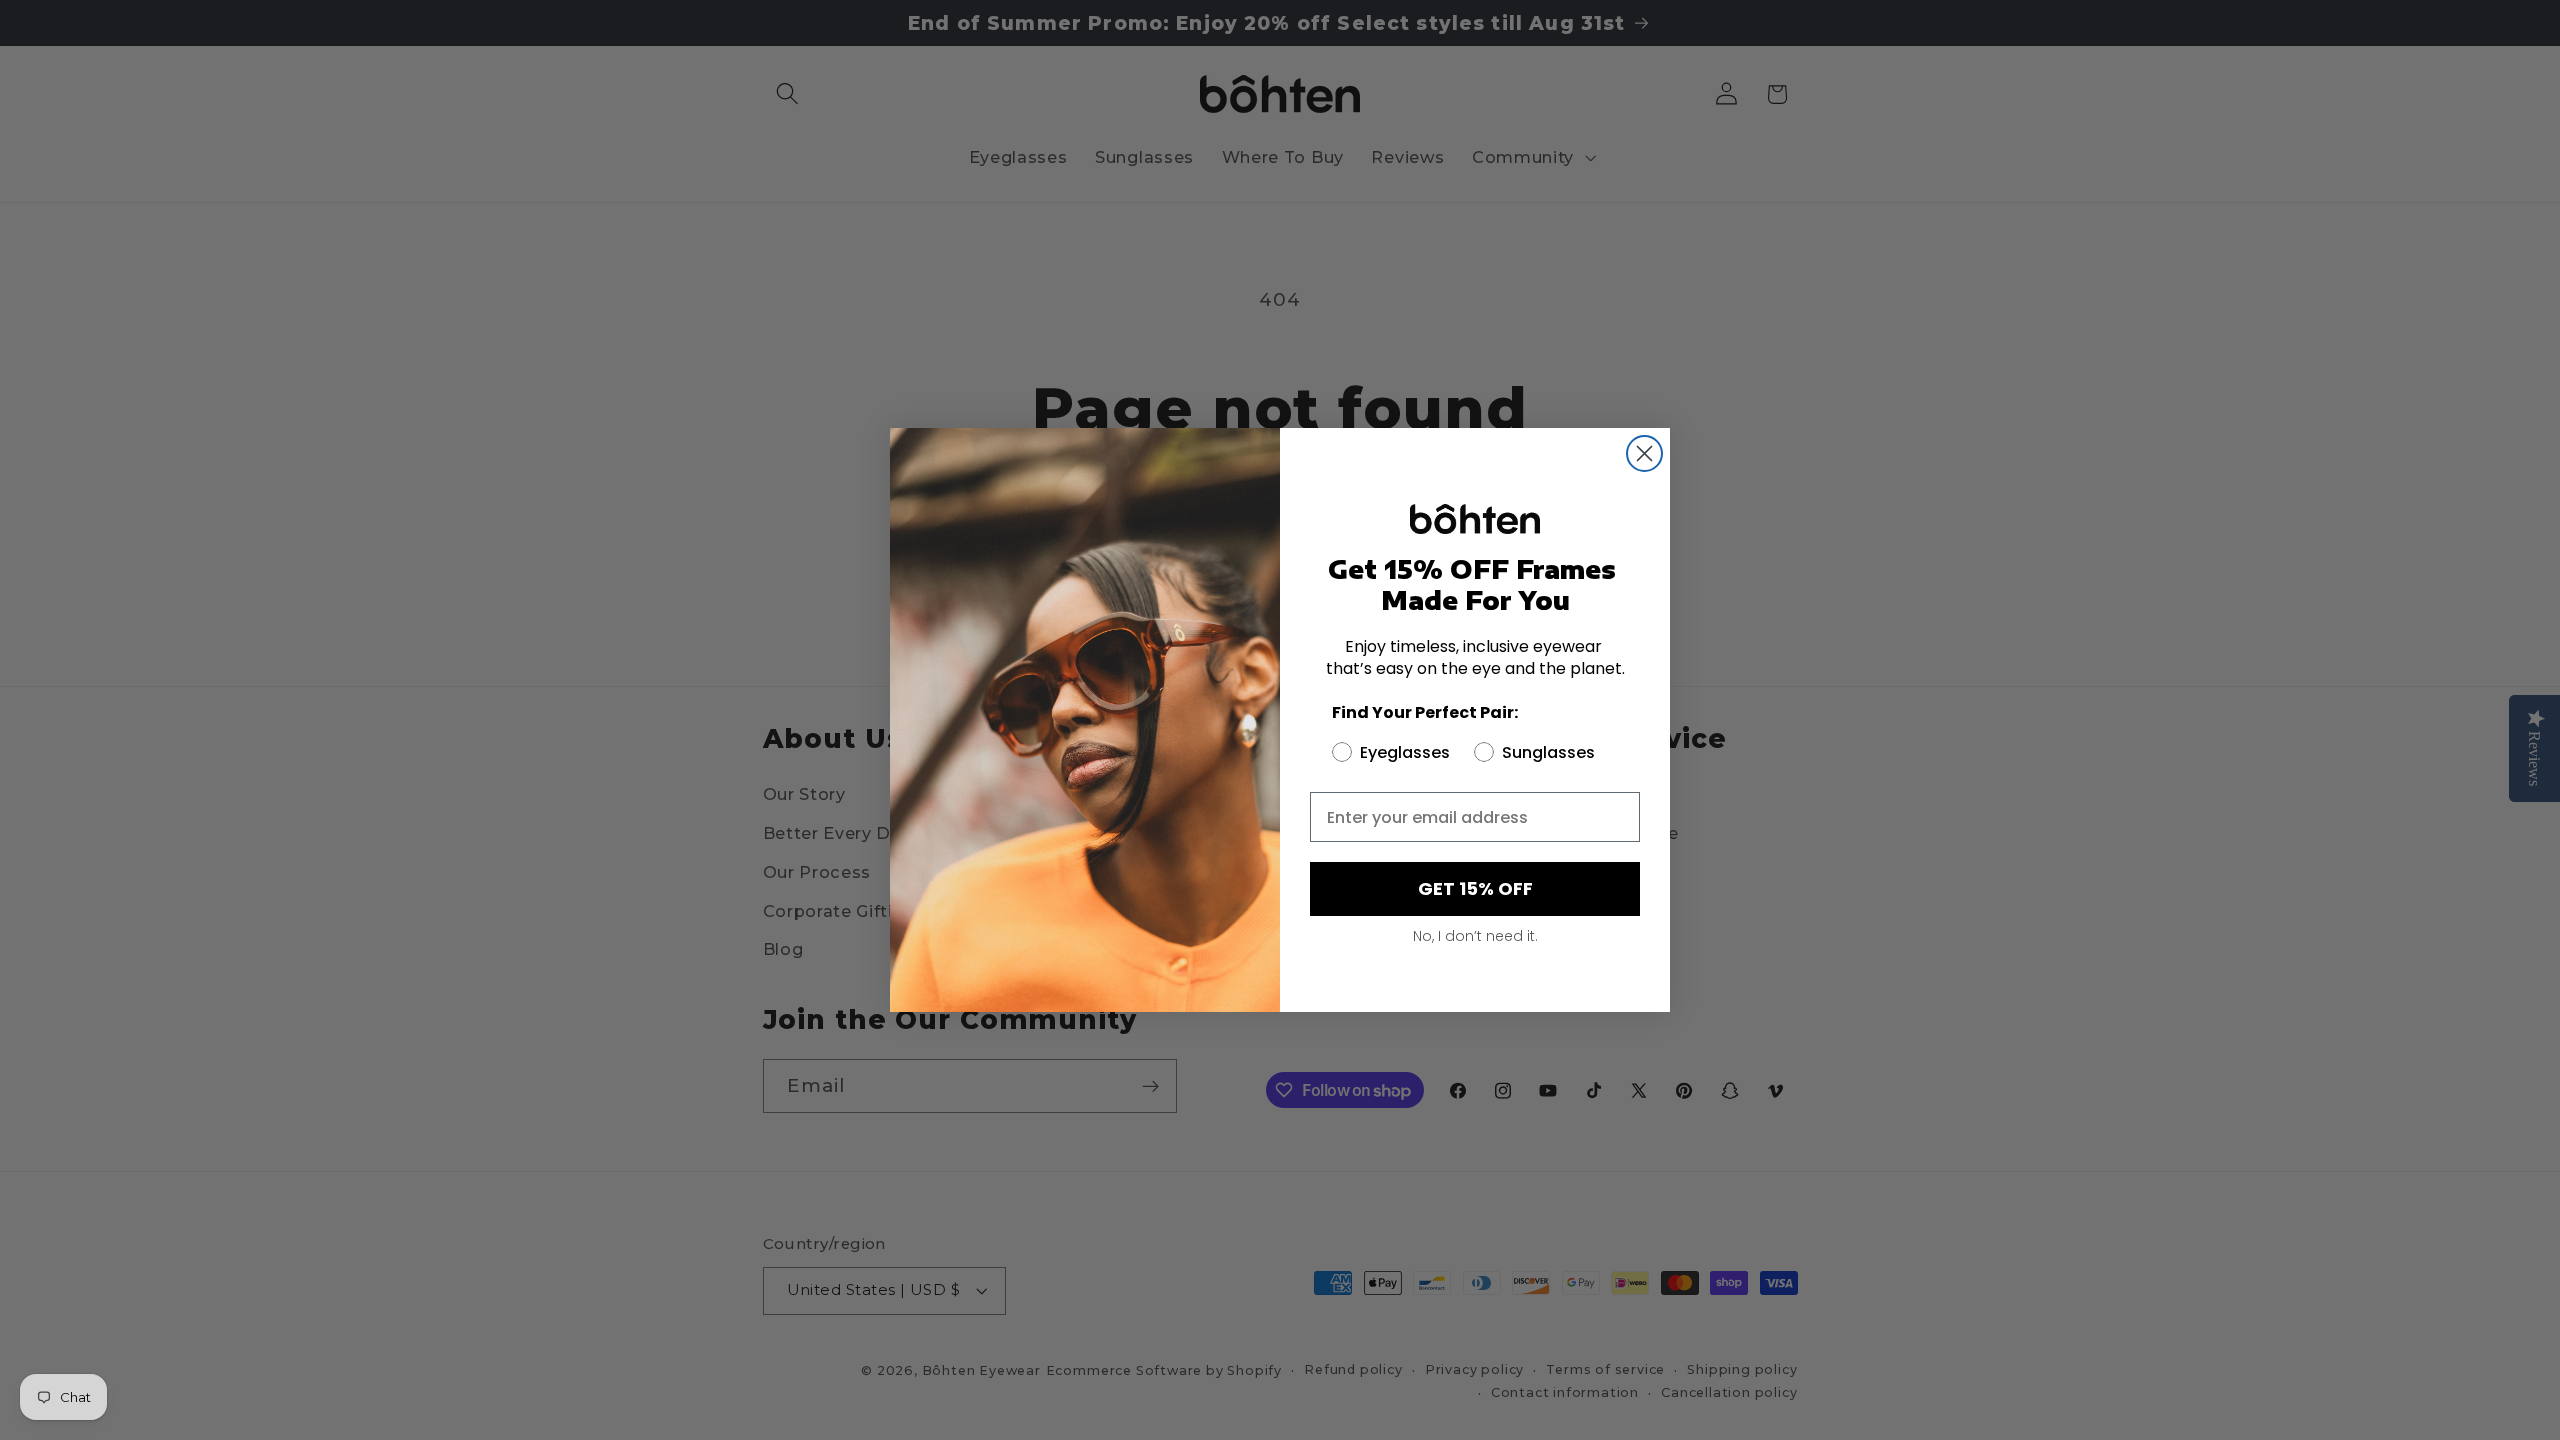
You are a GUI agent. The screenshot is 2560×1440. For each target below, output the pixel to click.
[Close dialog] (1644, 453)
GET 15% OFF (1475, 888)
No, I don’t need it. (1475, 936)
